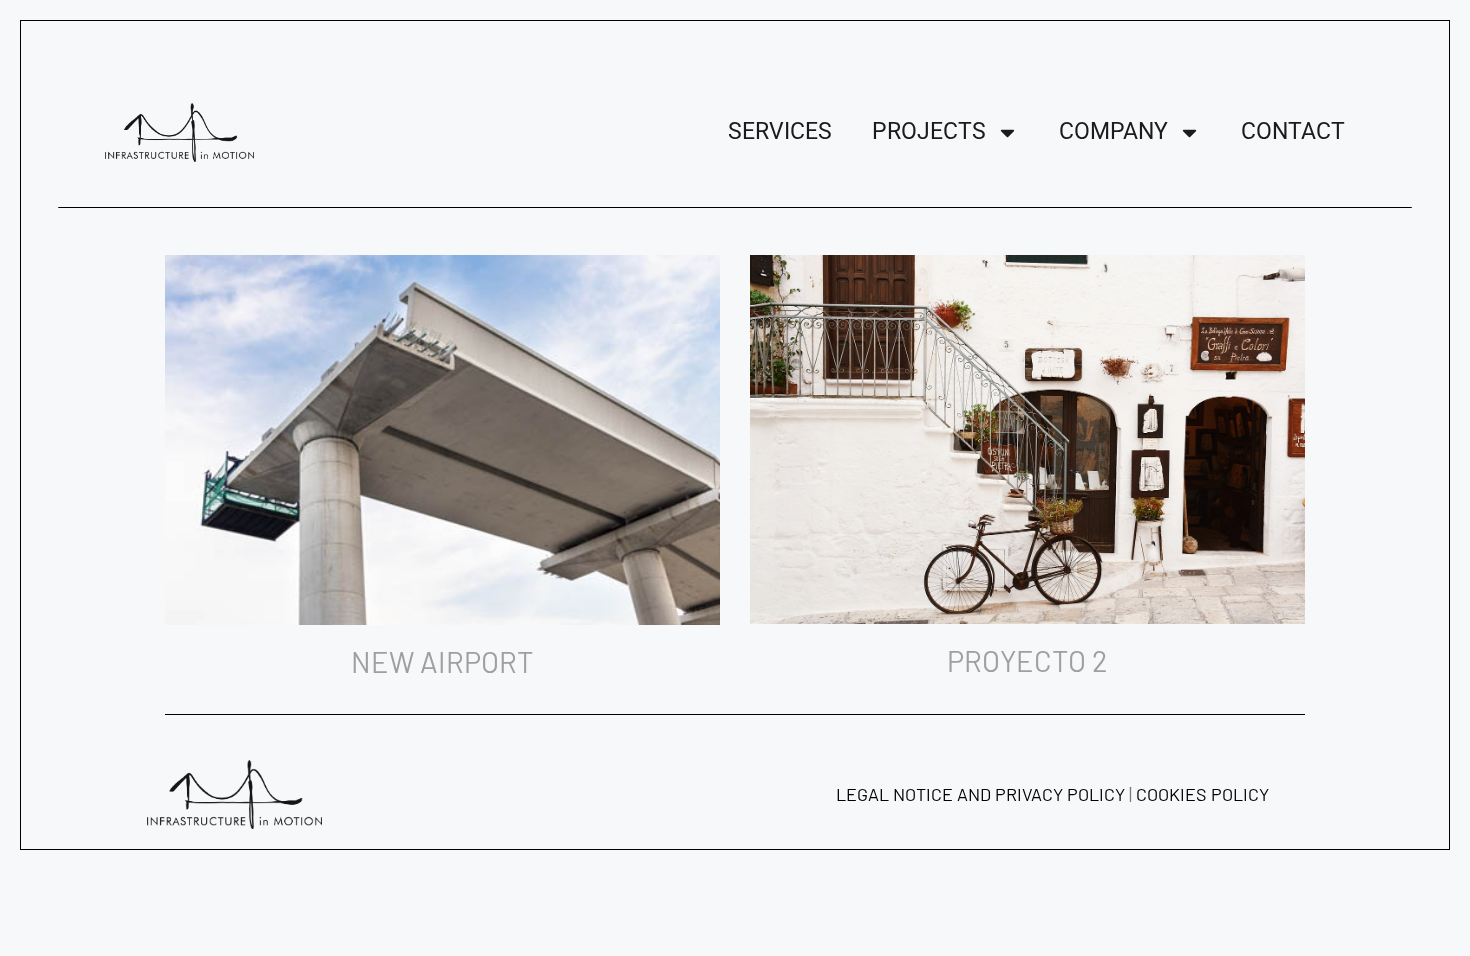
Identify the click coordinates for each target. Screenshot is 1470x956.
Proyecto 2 (1027, 660)
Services (780, 131)
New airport (442, 661)
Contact (1293, 131)
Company (1113, 131)
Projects (929, 131)
